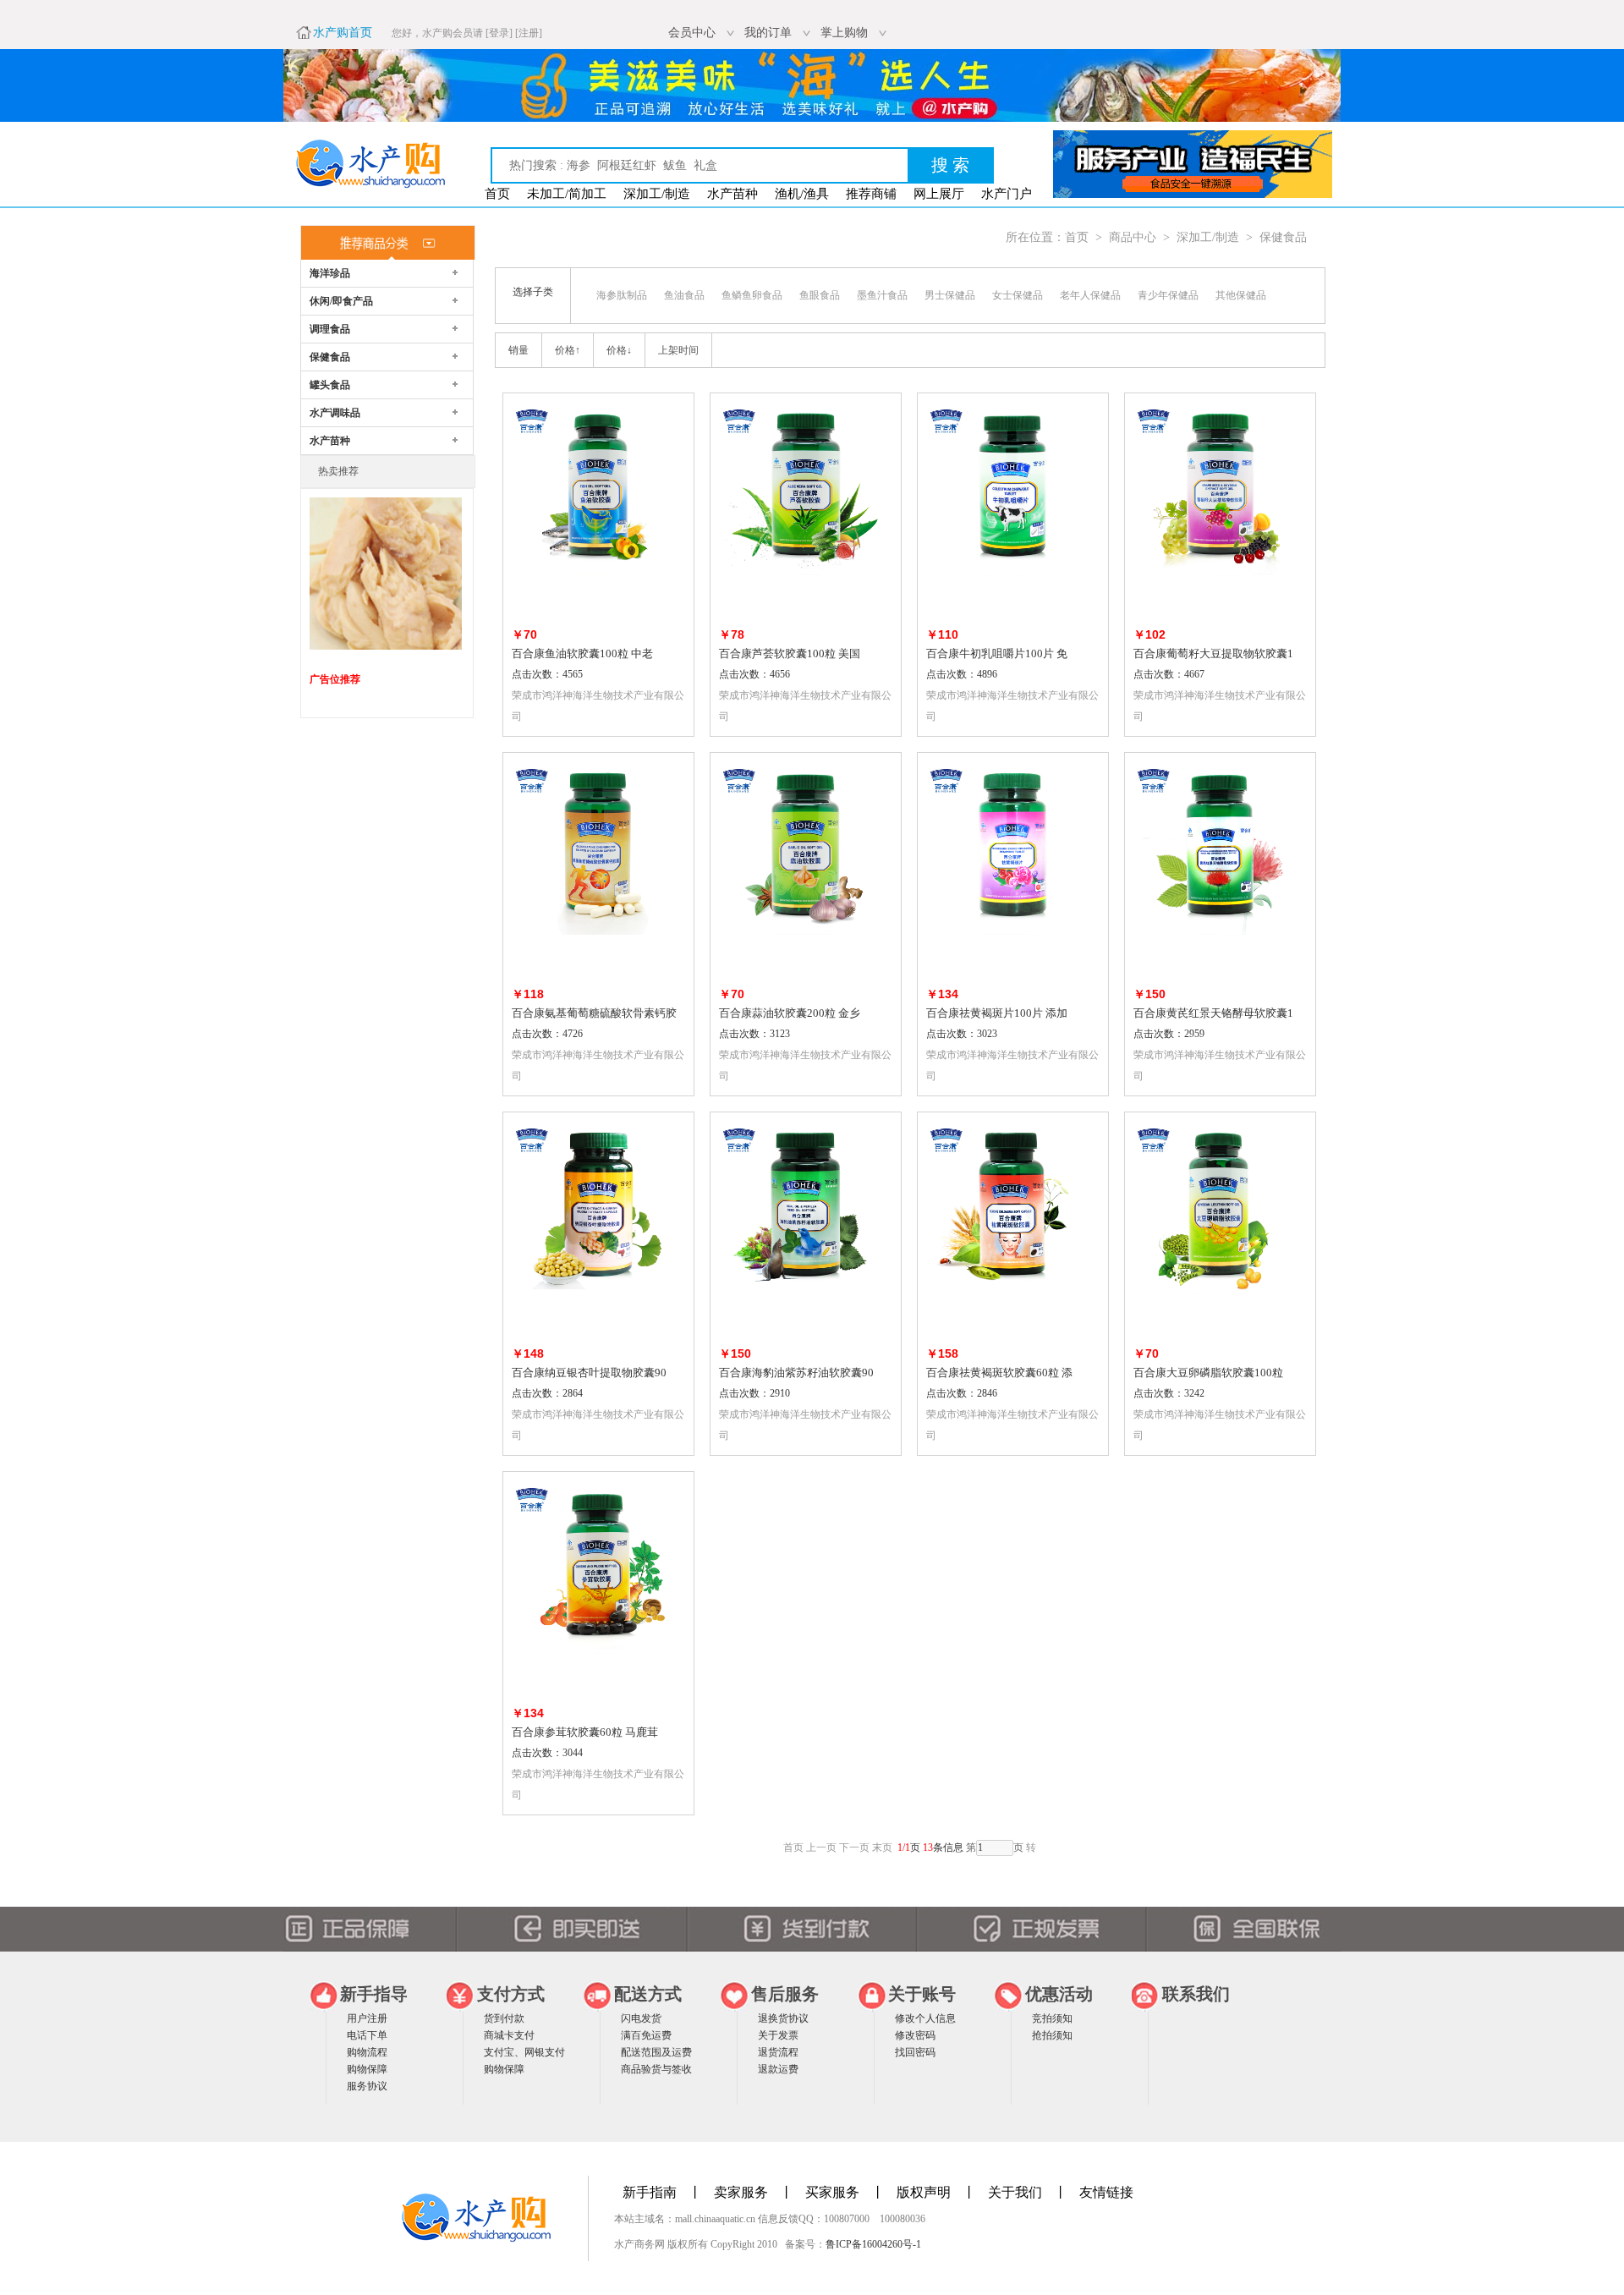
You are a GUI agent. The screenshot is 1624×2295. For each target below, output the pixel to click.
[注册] (529, 33)
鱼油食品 (684, 295)
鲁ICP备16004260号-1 (873, 2244)
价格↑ (568, 350)
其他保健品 (1241, 295)
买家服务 (832, 2192)
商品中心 (1133, 237)
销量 (518, 350)
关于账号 (922, 1994)
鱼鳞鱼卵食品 (752, 295)
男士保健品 (950, 295)
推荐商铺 (871, 194)
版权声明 (924, 2192)
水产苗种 (732, 194)
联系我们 (1196, 1994)
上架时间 (678, 350)
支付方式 (511, 1994)
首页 (497, 194)
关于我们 (1015, 2192)
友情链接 (1106, 2192)
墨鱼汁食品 (882, 295)
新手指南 (650, 2192)
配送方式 (648, 1994)
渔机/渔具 (802, 194)
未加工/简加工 (567, 194)
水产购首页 (343, 33)
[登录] (499, 33)
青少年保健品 (1168, 295)
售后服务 (785, 1994)
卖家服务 (741, 2192)
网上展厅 (939, 194)
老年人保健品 (1090, 295)
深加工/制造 (657, 194)
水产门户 (1007, 194)
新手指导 (374, 1994)
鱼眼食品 (820, 295)
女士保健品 (1018, 295)
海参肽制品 (622, 295)
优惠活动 (1059, 1994)
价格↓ (619, 350)
